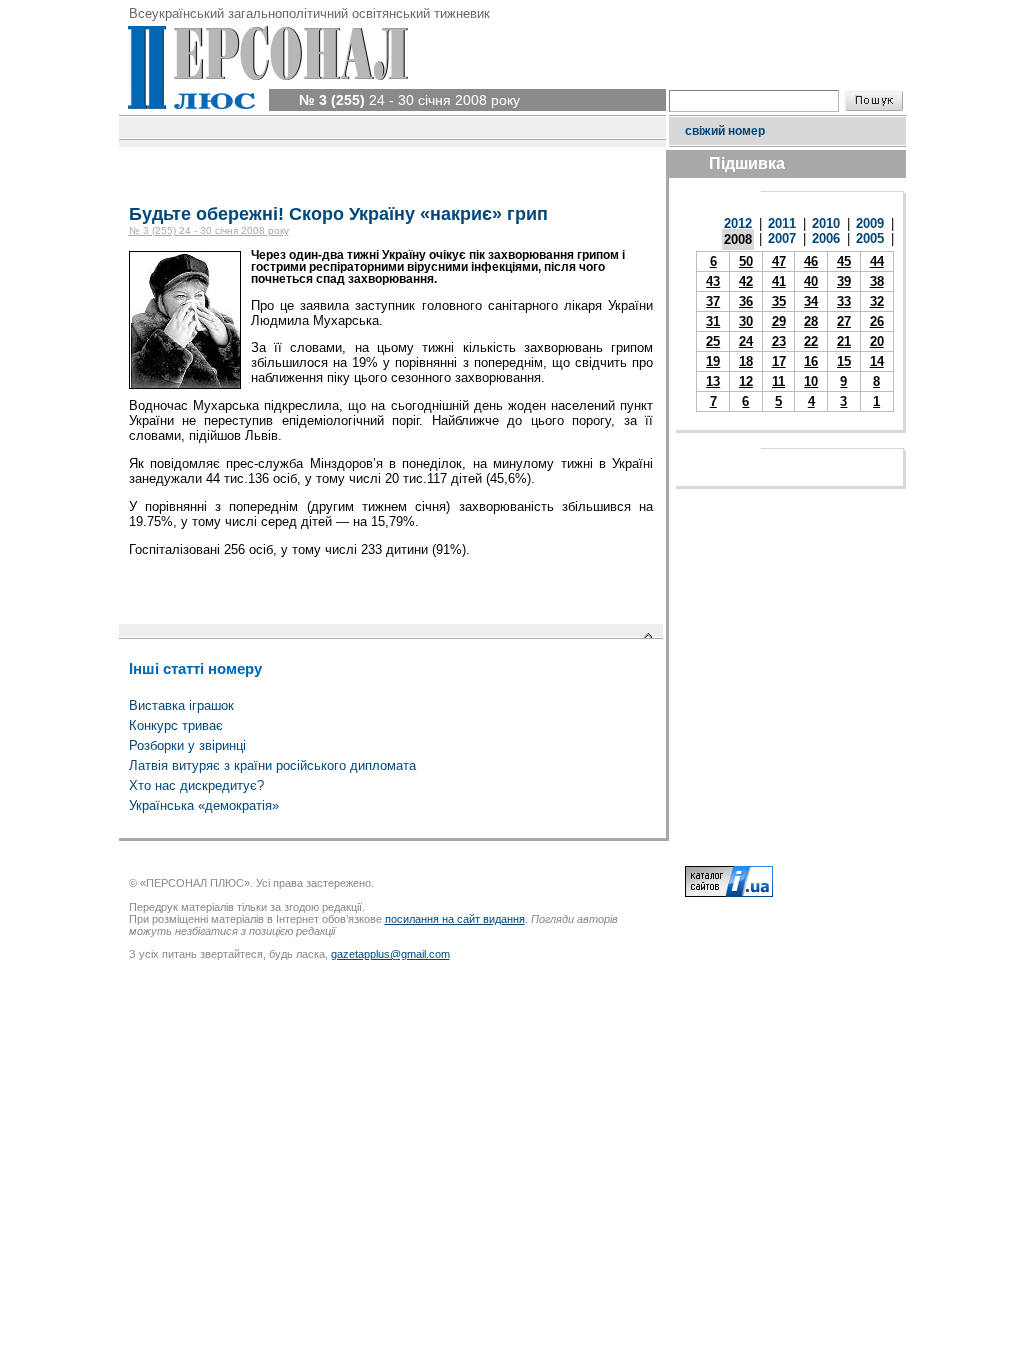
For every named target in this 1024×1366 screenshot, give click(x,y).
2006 (826, 238)
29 (779, 321)
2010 (826, 223)
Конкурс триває (176, 725)
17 (779, 361)
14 (877, 361)
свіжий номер (725, 131)
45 (844, 261)
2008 (738, 239)
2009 (870, 223)
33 (844, 301)
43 (713, 281)
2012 (738, 223)
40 (811, 281)
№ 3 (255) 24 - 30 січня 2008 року (209, 230)
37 (713, 301)
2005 (870, 238)
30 (746, 321)
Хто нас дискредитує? (196, 785)
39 (844, 281)
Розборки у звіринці (187, 745)
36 (746, 301)
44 (877, 261)
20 (877, 341)
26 (877, 321)
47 (779, 261)
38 (877, 281)
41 (779, 281)
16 (811, 361)
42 (746, 281)
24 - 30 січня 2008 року (409, 100)
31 (713, 321)
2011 (782, 223)
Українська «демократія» (204, 805)
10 (811, 381)
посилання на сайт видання (455, 919)
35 (779, 301)
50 (746, 261)
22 (811, 341)
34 (811, 301)
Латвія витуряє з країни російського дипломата (272, 765)
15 (844, 361)
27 (844, 321)
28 (811, 321)
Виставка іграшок (181, 705)
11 (778, 381)
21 (844, 341)
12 (746, 381)
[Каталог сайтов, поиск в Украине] (729, 893)
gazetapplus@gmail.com (390, 954)
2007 (782, 238)
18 (746, 361)
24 (746, 341)
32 (877, 301)
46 (811, 261)
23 (779, 341)
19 (713, 361)
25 (713, 341)
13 (713, 381)
